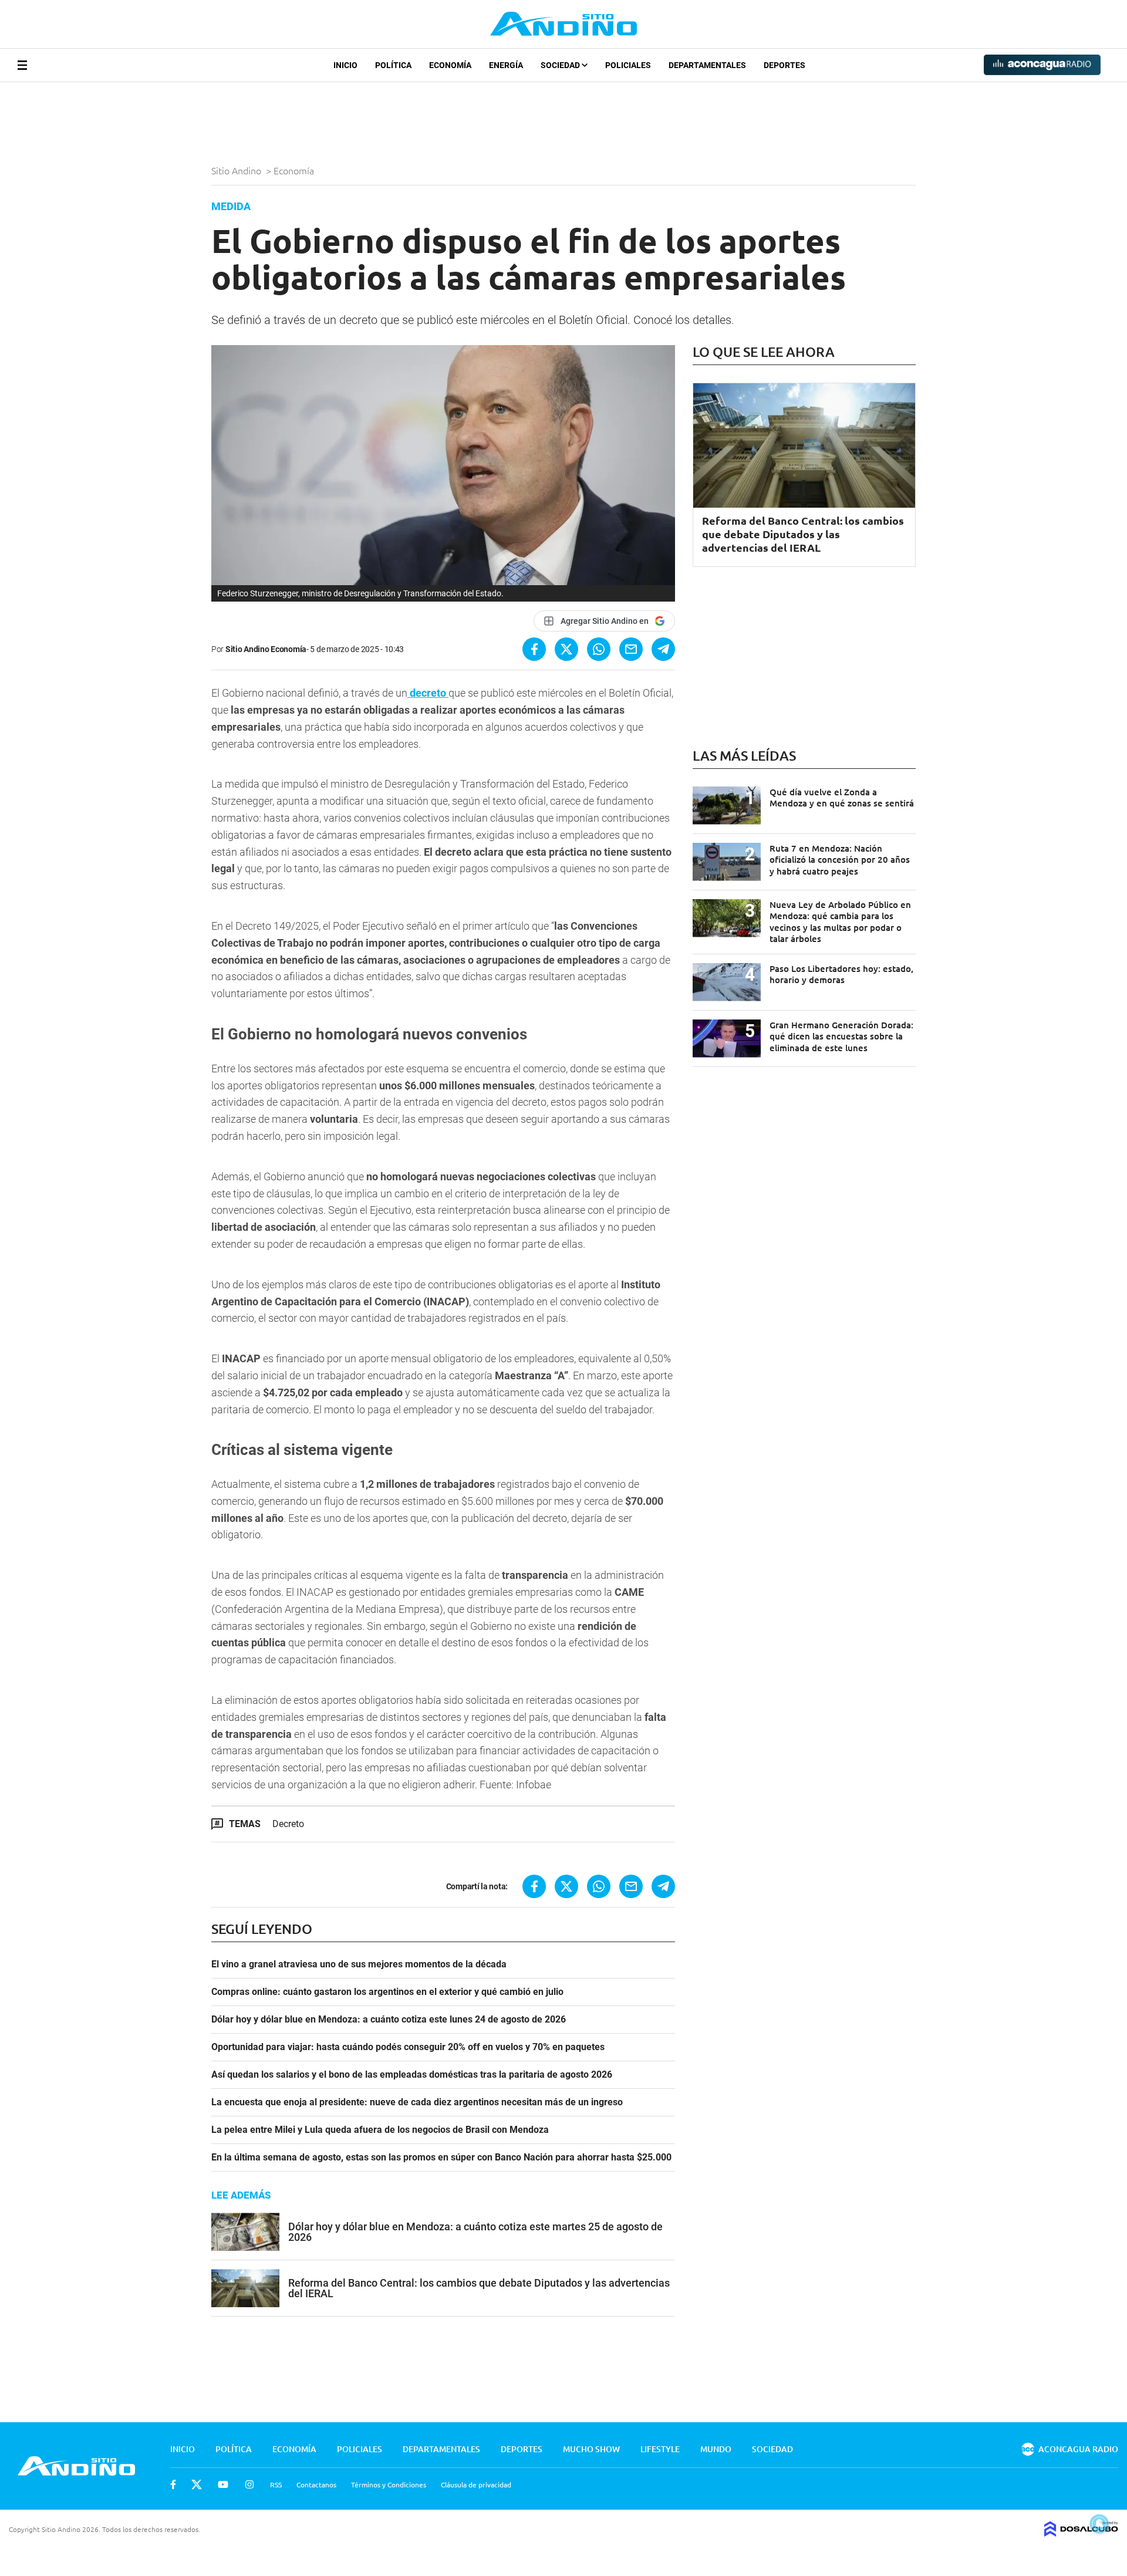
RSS (276, 2484)
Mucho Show (591, 2449)
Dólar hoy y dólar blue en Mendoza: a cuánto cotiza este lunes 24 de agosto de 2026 (389, 2020)
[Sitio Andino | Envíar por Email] (631, 649)
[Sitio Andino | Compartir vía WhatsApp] (599, 649)
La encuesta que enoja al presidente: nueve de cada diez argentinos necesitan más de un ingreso (417, 2102)
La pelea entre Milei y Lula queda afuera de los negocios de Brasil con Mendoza (380, 2130)
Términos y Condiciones (389, 2484)
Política (393, 65)
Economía (450, 65)
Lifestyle (660, 2449)
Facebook (173, 2484)
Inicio (345, 65)
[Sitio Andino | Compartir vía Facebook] (534, 649)
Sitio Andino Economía (266, 649)
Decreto (288, 1824)
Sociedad (561, 65)
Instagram (249, 2484)
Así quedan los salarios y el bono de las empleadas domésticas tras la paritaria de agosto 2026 (412, 2075)
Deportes (784, 65)
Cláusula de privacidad (476, 2484)
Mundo (716, 2449)
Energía (506, 65)
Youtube (223, 2484)
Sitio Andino (237, 170)
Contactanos (316, 2484)
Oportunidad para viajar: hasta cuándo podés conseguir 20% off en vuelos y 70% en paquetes (408, 2047)
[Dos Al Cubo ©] (1081, 2533)
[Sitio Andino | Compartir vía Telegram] (663, 649)
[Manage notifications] (1099, 2524)
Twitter (197, 2484)
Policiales (628, 65)
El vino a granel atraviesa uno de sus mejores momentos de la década (359, 1964)
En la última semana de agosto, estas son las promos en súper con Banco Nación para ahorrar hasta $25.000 (441, 2158)
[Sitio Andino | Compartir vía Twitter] (566, 649)
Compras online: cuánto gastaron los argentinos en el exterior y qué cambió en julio (387, 1992)
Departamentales (707, 65)
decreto (428, 693)
